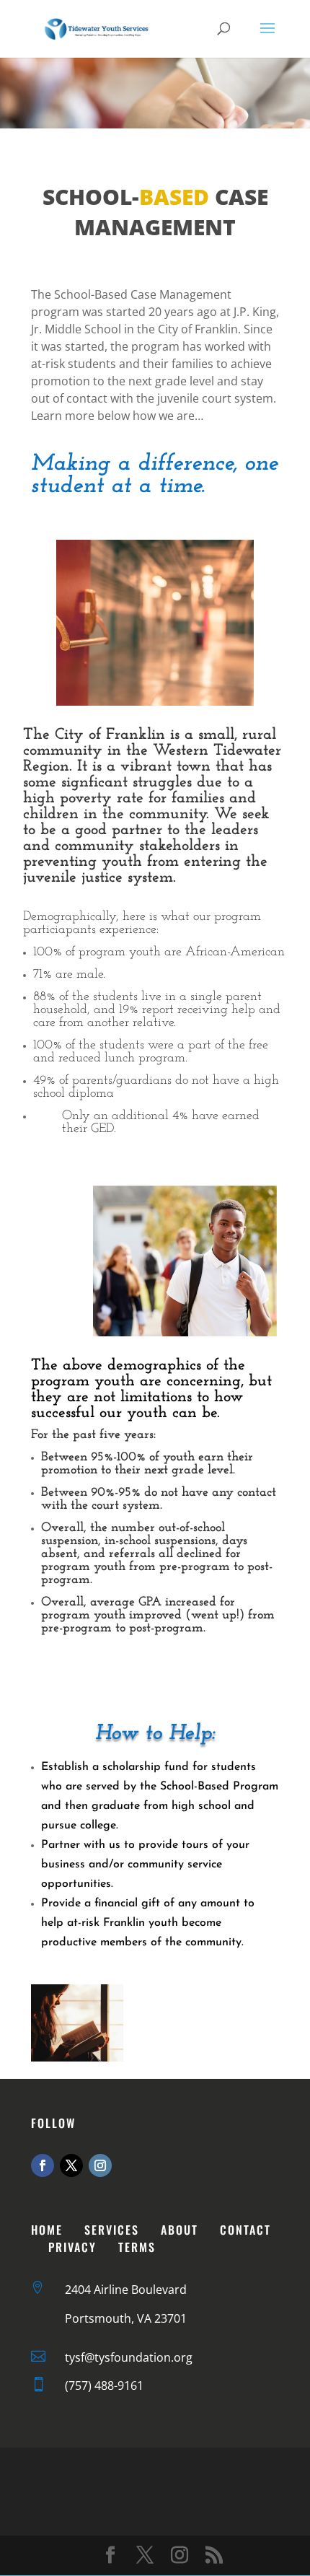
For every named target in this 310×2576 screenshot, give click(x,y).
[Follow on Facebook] (43, 2165)
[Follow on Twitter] (71, 2165)
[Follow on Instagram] (100, 2165)
